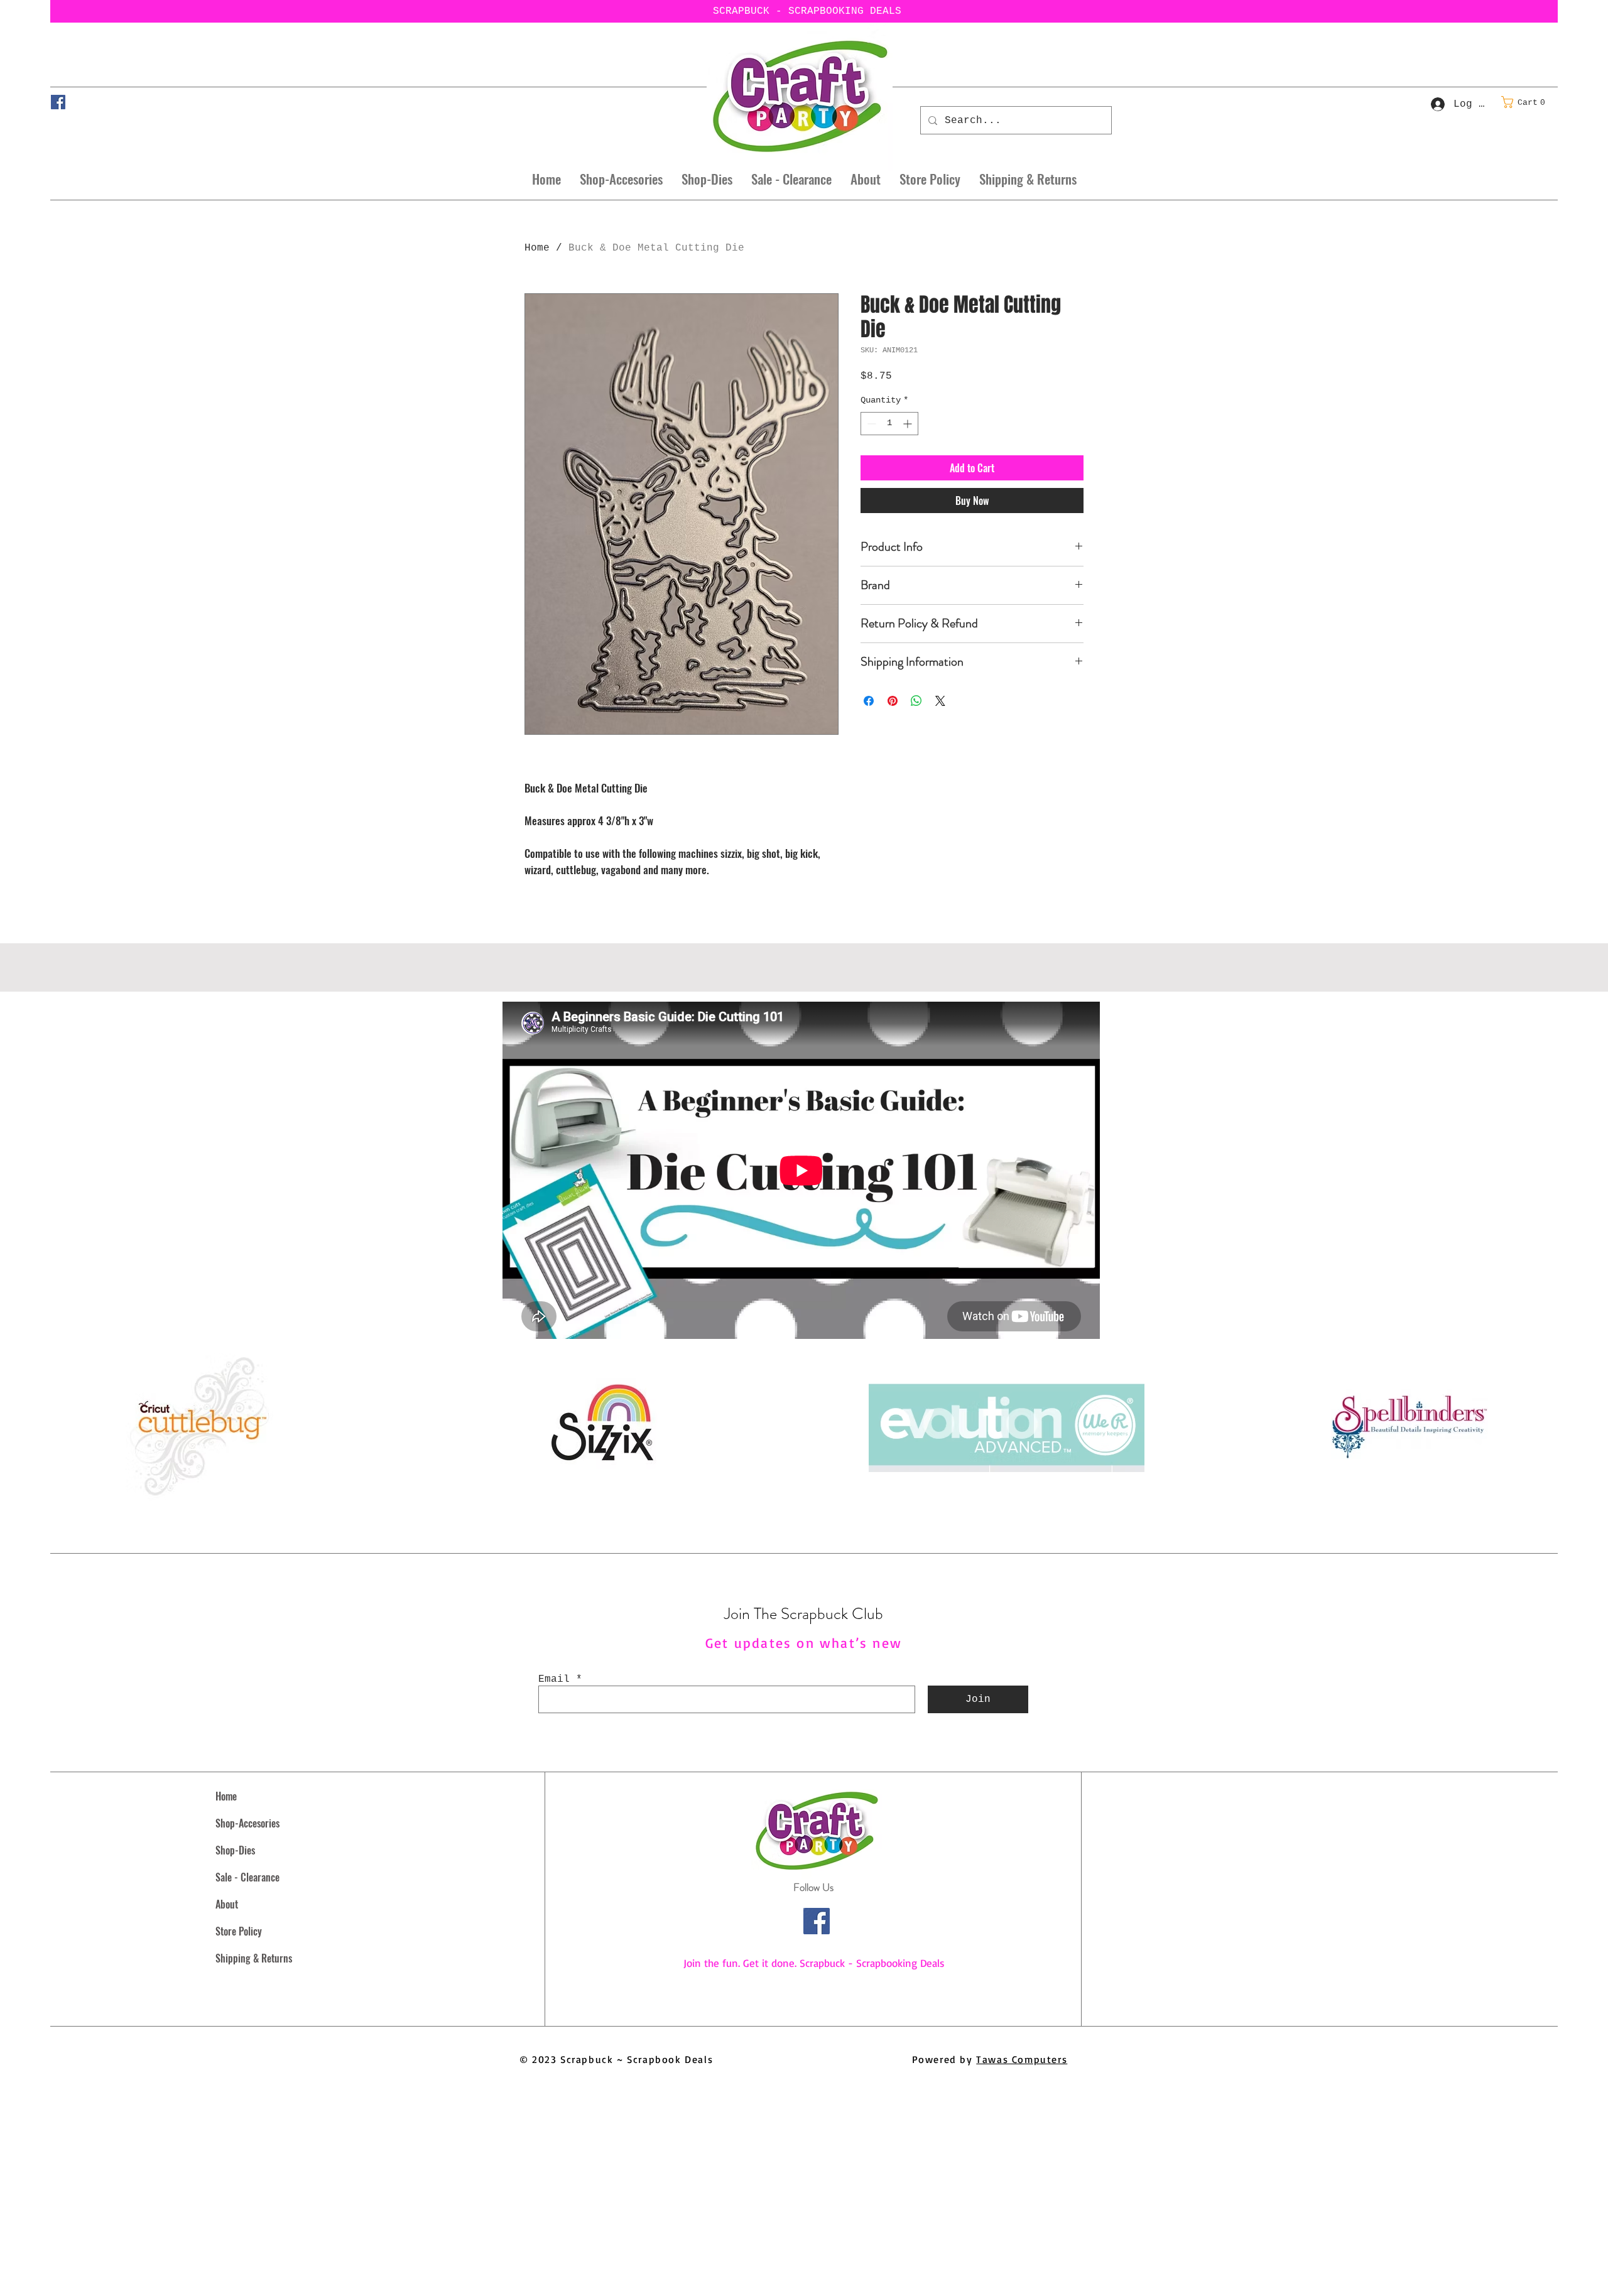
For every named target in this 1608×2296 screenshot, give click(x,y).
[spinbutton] (889, 424)
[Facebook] (58, 102)
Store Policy (239, 1931)
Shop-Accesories (247, 1823)
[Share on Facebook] (869, 701)
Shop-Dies (235, 1850)
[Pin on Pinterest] (893, 701)
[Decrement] (870, 424)
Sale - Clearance (247, 1877)
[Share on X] (940, 701)
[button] (1527, 102)
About (227, 1904)
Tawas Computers (1022, 2059)
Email (554, 1679)
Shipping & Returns (254, 1958)
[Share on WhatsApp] (916, 701)
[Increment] (909, 424)
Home (537, 248)
